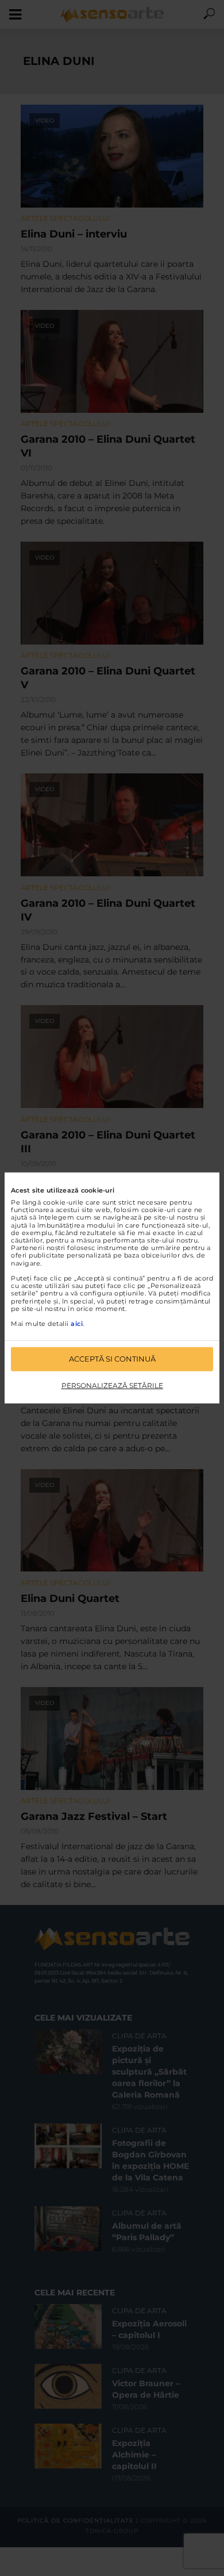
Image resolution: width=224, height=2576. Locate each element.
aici (77, 1324)
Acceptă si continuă (112, 1359)
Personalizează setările (112, 1385)
